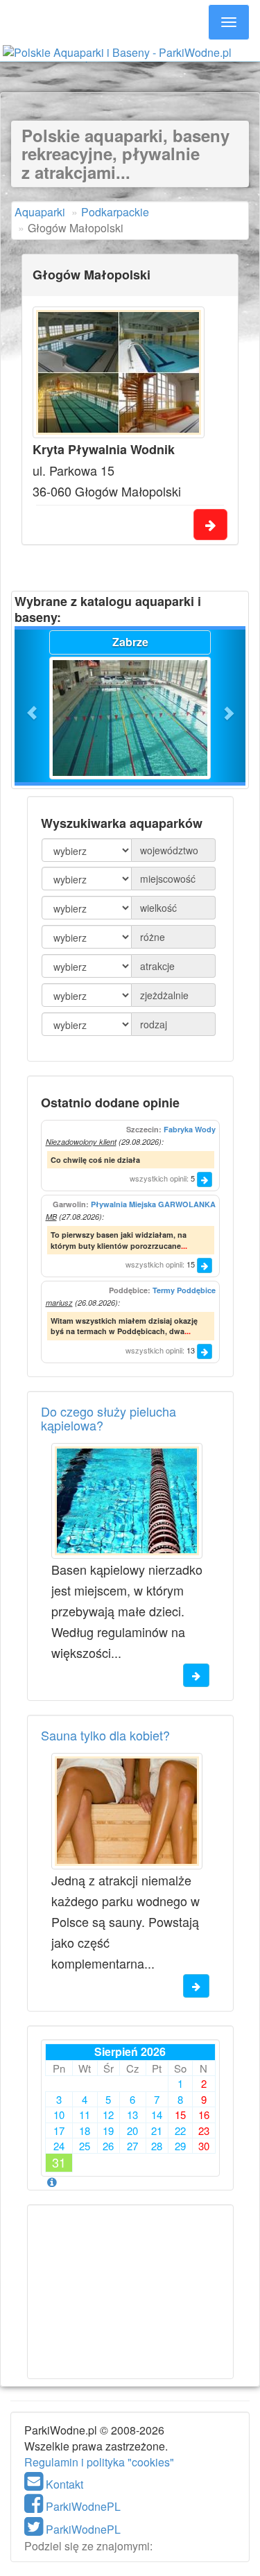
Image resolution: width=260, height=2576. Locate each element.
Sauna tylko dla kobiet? (105, 1735)
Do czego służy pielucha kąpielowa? (109, 1418)
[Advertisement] (130, 75)
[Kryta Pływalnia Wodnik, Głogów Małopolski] (119, 372)
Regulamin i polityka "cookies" (99, 2462)
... (184, 1246)
